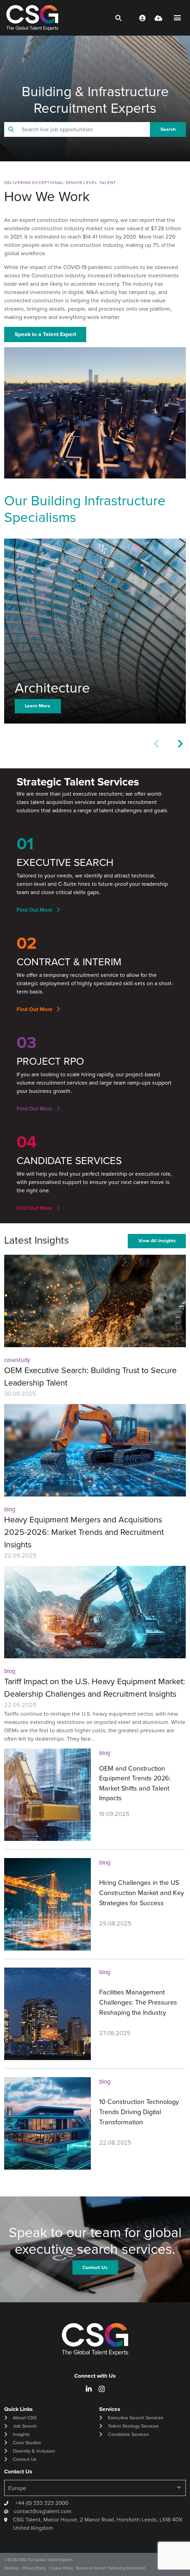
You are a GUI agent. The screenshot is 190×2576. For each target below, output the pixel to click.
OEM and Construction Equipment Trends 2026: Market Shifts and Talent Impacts (135, 1783)
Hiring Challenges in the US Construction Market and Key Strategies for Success (142, 1892)
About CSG (25, 2418)
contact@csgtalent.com (43, 2511)
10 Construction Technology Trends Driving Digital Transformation (139, 2112)
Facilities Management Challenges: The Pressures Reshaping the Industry (138, 2002)
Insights (21, 2434)
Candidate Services (128, 2434)
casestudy (17, 1360)
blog (10, 1509)
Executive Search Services (136, 2418)
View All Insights (157, 1241)
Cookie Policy (61, 2568)
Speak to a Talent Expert (45, 334)
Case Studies (27, 2443)
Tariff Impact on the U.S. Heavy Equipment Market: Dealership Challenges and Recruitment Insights (95, 1688)
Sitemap (12, 2568)
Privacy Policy (34, 2568)
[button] (180, 744)
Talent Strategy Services (133, 2426)
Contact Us (25, 2459)
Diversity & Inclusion (34, 2451)
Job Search (25, 2426)
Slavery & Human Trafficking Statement (110, 2568)
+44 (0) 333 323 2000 (41, 2503)
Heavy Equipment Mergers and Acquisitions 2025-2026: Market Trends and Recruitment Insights (84, 1532)
